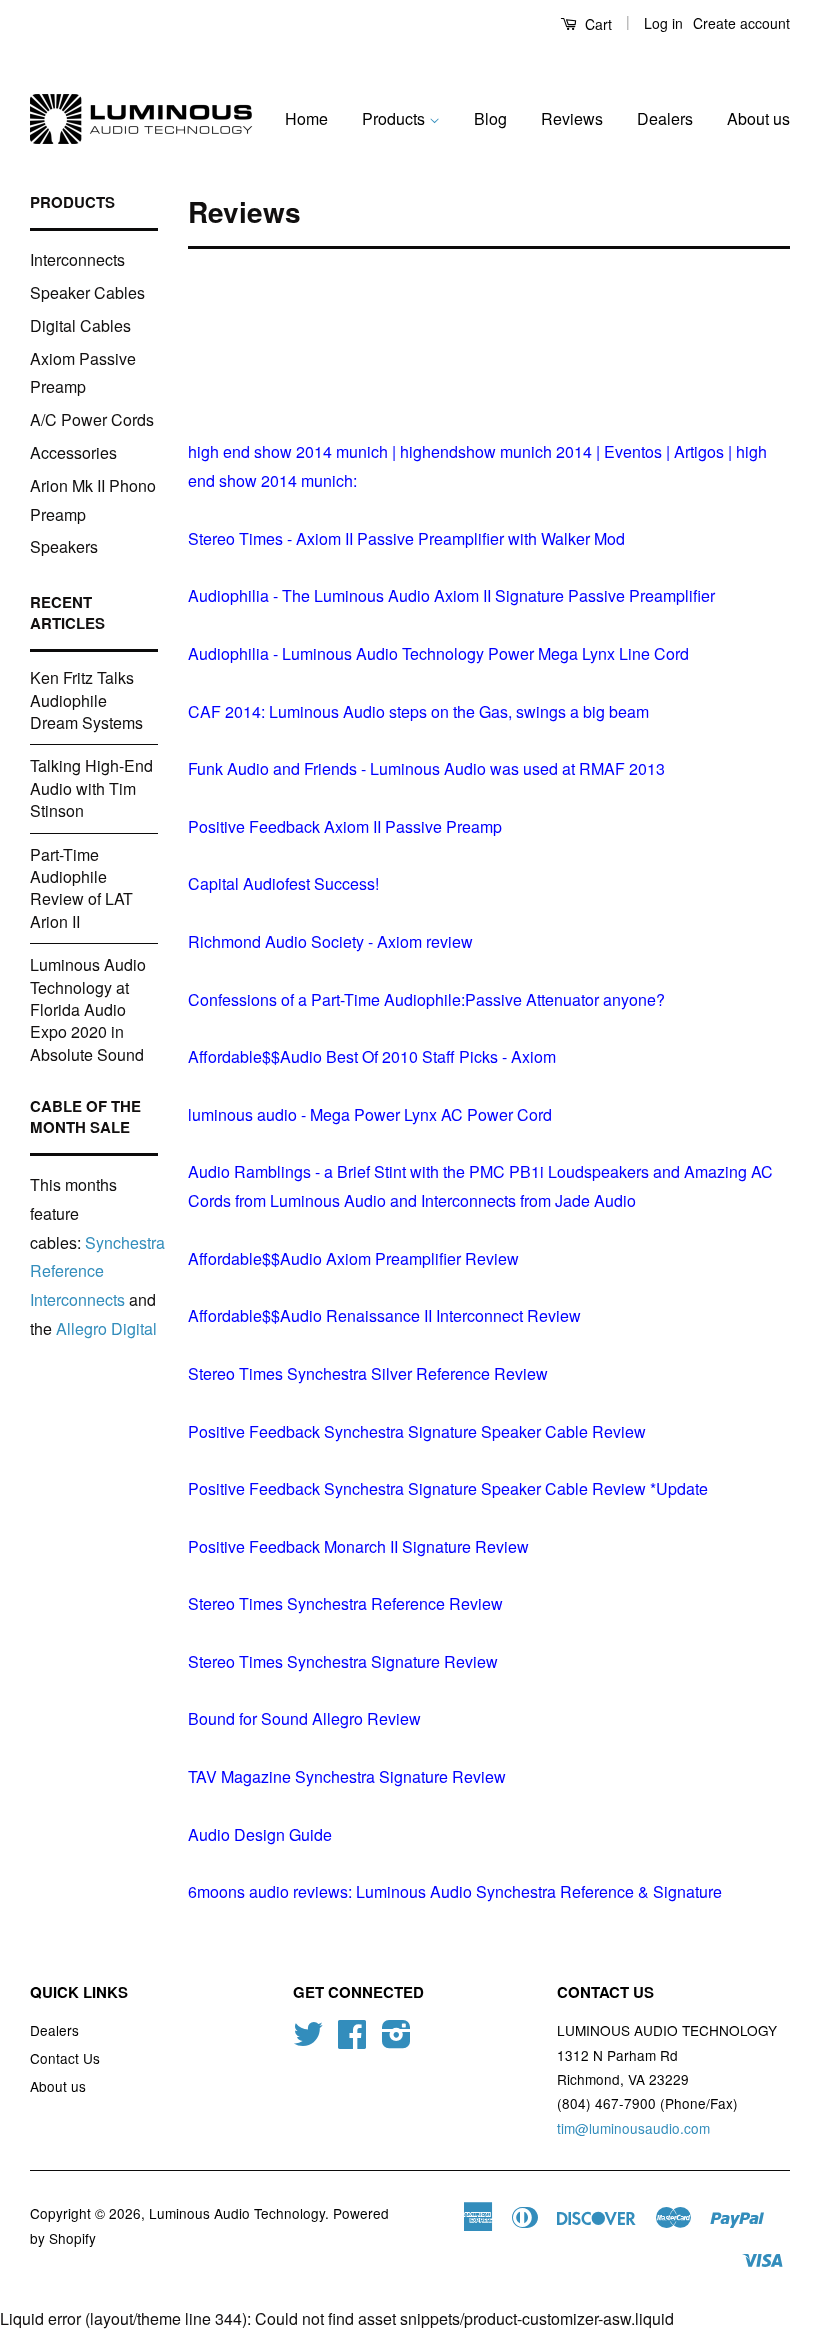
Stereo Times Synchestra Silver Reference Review (368, 1373)
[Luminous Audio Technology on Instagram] (396, 2040)
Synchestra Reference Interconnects (97, 1271)
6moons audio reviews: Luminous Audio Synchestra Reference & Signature (455, 1891)
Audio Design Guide (260, 1834)
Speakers (64, 546)
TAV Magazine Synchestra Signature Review (347, 1776)
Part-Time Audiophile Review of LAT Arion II (81, 888)
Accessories (73, 452)
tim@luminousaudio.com (633, 2128)
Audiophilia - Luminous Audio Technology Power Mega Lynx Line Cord (438, 653)
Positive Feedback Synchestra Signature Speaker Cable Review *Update (448, 1488)
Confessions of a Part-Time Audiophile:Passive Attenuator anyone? (426, 999)
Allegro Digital (106, 1328)
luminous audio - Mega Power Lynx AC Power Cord (370, 1114)
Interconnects (77, 259)
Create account (741, 23)
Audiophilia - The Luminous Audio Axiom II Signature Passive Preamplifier (451, 595)
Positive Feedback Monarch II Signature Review (358, 1546)
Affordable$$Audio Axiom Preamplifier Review (353, 1258)
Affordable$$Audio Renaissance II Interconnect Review (384, 1315)
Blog (490, 118)
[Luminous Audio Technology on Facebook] (352, 2040)
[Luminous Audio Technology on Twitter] (308, 2040)
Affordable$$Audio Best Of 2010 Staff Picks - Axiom (372, 1056)
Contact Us (65, 2058)
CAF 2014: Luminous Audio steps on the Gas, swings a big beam (418, 711)
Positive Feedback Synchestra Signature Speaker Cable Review (417, 1431)
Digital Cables (80, 325)
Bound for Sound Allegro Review (304, 1718)
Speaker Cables (87, 292)
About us (758, 118)
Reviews (572, 118)
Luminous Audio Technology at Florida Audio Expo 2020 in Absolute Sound (88, 1009)
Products (395, 118)
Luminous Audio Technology (237, 2213)
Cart (596, 24)
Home (306, 118)
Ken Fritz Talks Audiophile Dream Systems (86, 700)
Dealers (665, 118)
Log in (663, 23)
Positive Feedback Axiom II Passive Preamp (345, 826)
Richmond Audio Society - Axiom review (330, 941)
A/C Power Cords (92, 419)
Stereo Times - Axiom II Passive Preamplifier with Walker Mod (406, 538)
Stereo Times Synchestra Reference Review (345, 1603)
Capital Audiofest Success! (283, 883)
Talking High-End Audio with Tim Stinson (91, 788)
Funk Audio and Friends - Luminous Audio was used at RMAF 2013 (426, 768)
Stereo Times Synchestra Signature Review (343, 1661)
